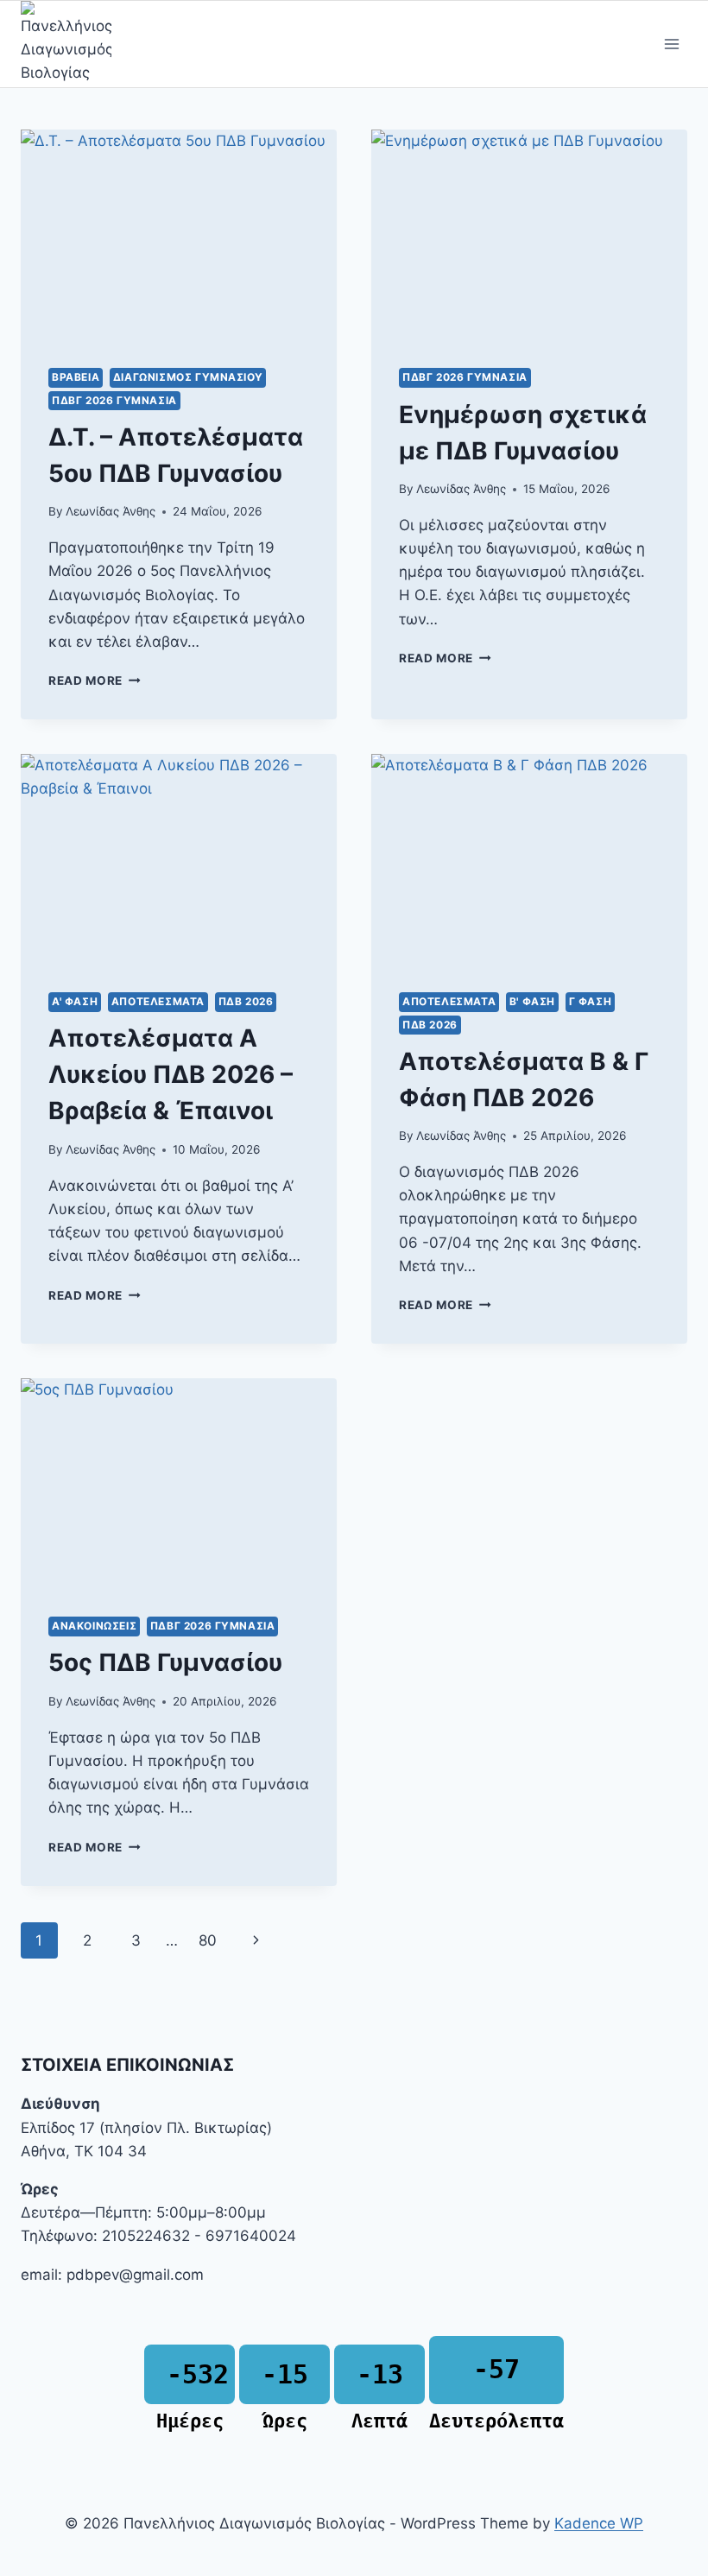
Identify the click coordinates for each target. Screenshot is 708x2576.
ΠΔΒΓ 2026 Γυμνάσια (114, 400)
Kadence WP (599, 2523)
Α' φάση (75, 1001)
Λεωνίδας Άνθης (111, 511)
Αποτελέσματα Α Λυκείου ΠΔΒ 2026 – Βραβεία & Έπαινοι (171, 1074)
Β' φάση (532, 1001)
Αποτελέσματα (158, 1001)
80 (208, 1940)
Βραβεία (76, 377)
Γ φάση (591, 1001)
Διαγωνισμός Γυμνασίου (188, 377)
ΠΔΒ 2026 (246, 1001)
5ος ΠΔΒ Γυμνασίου (165, 1662)
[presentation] (179, 235)
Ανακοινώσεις (94, 1626)
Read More (95, 680)
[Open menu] (671, 44)
